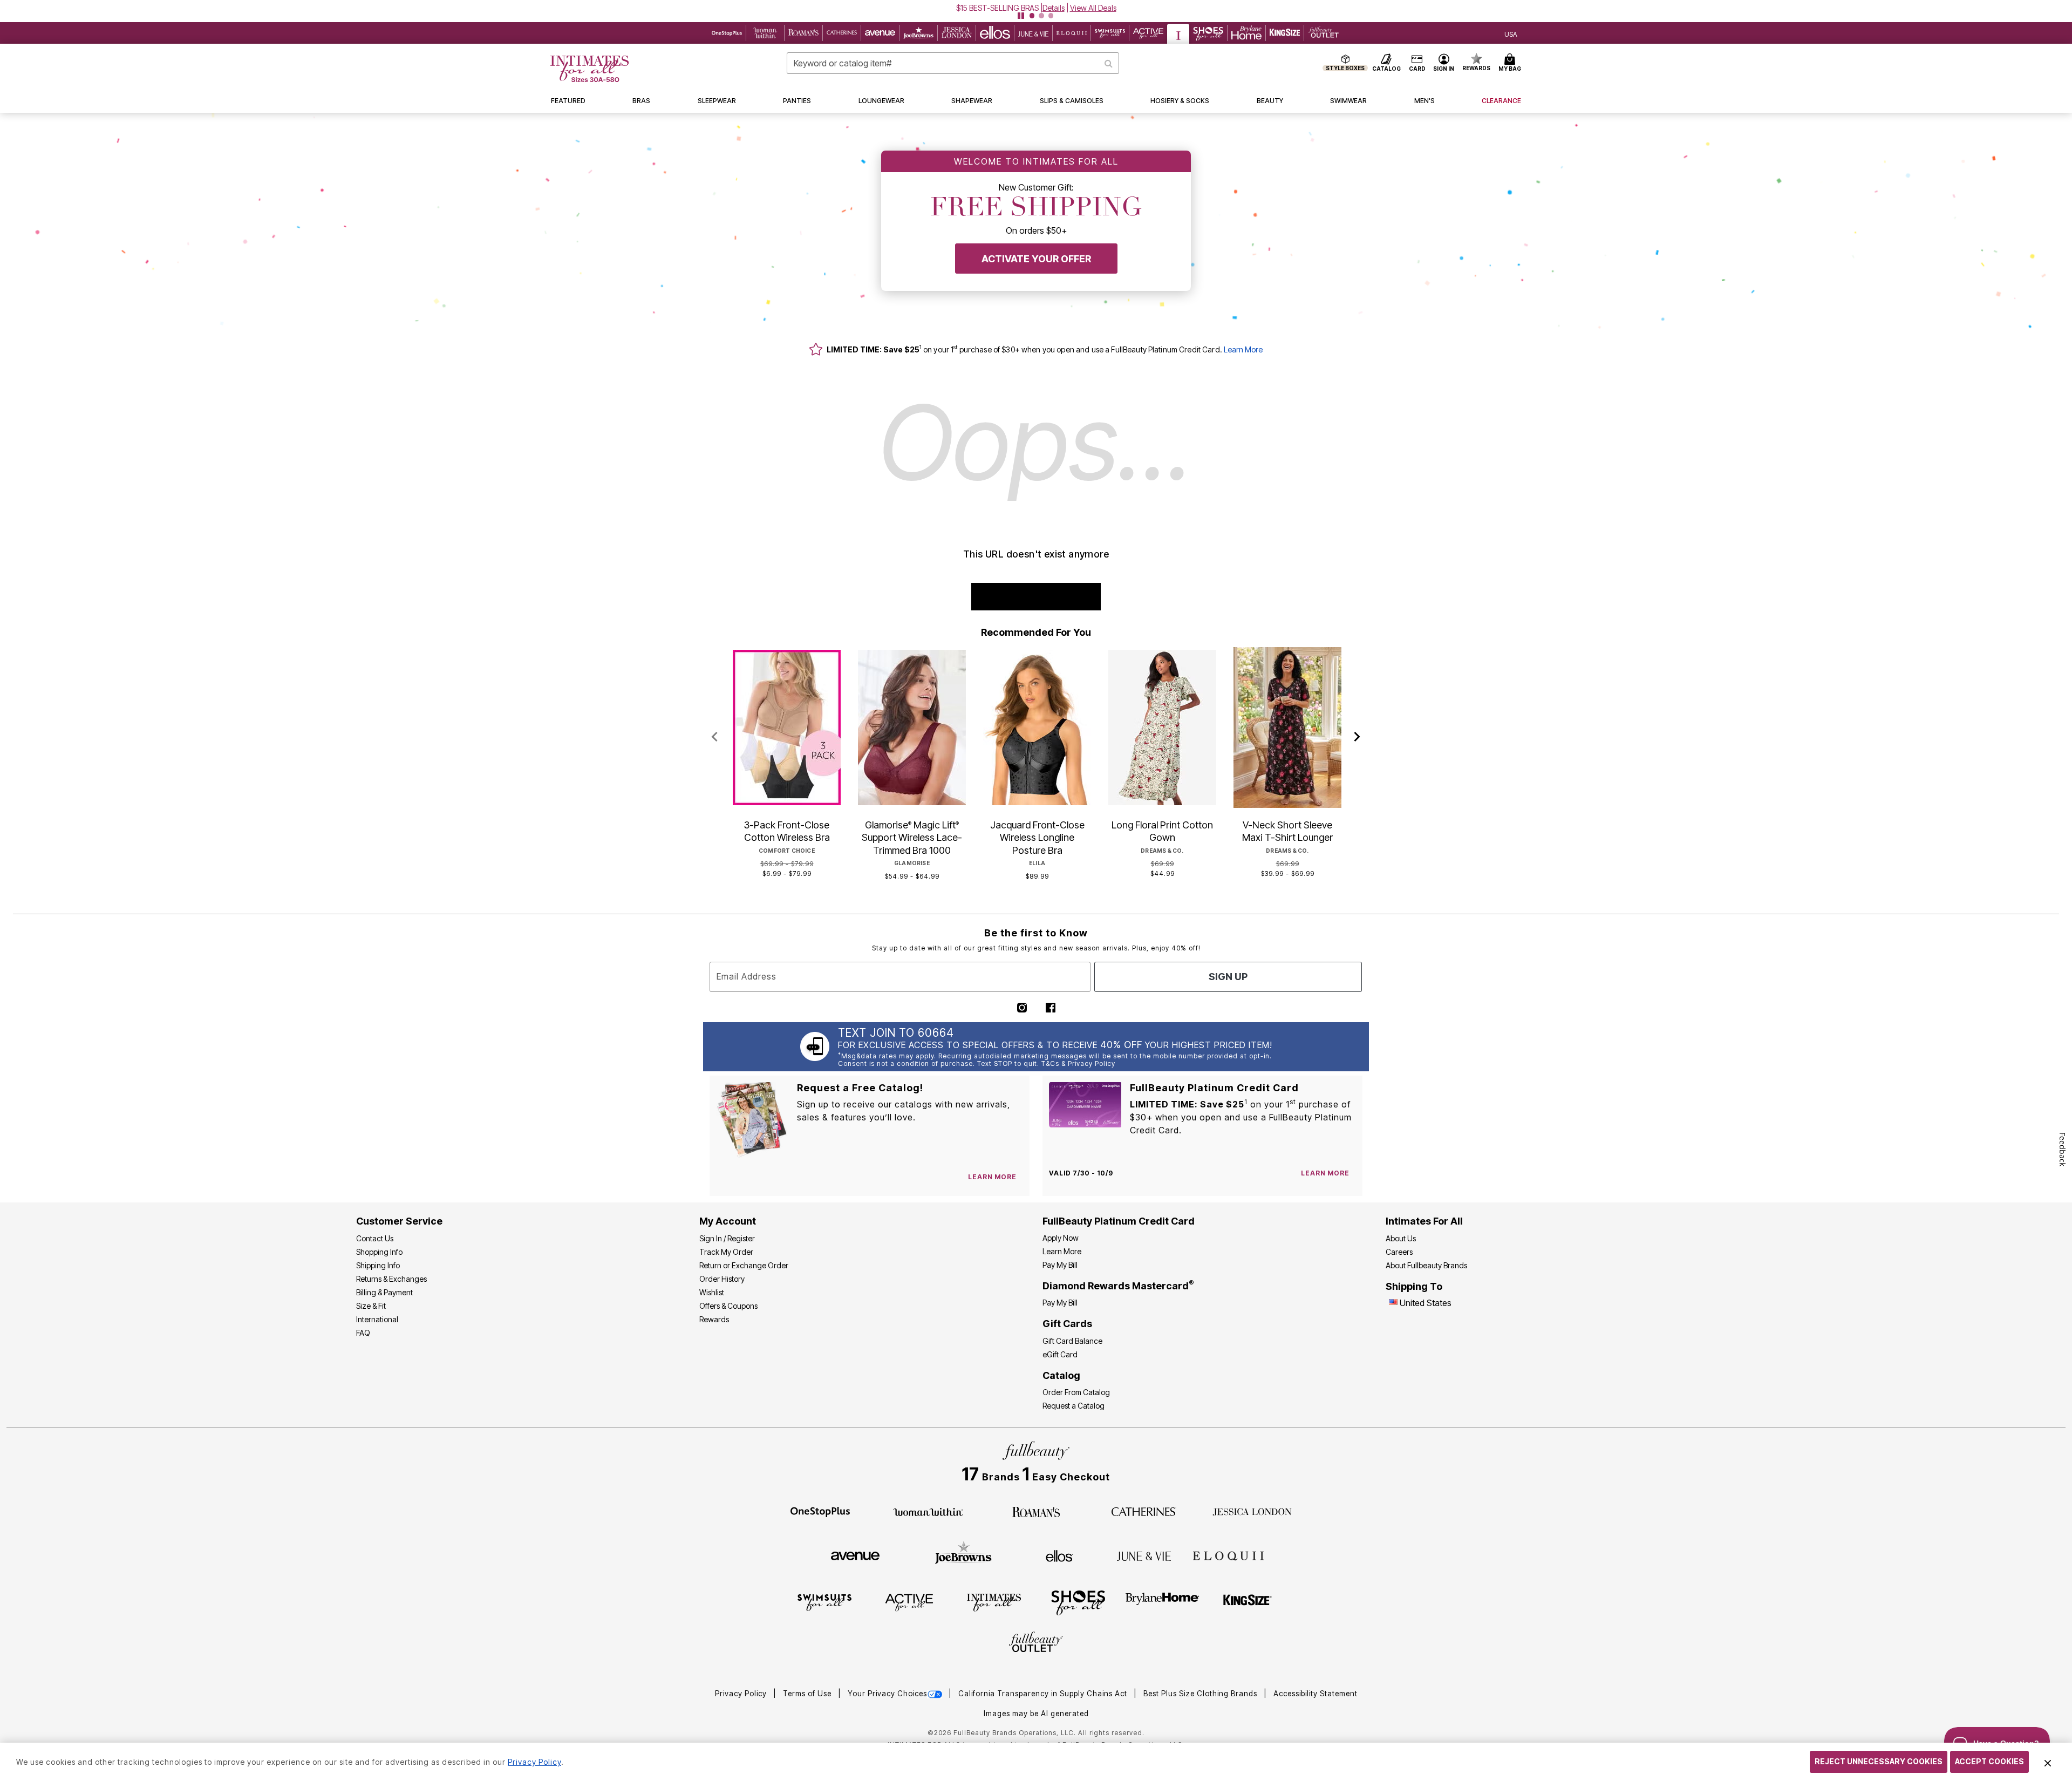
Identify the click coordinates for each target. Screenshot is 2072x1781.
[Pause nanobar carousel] (1021, 16)
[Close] (2048, 1762)
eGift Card (1060, 1354)
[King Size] (1248, 1602)
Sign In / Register (727, 1238)
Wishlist (712, 1292)
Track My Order (726, 1252)
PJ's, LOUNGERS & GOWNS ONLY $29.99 (997, 8)
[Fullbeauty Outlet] (1036, 1643)
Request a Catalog (1074, 1406)
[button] (1036, 8)
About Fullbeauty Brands (1426, 1265)
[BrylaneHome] (1163, 1602)
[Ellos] (1059, 1555)
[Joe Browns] (963, 1554)
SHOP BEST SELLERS (1036, 597)
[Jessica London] (1252, 1511)
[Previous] (715, 737)
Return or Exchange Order (744, 1265)
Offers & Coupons (728, 1306)
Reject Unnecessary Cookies (1879, 1761)
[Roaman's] (1036, 1511)
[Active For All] (909, 1602)
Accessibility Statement (1316, 1694)
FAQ (363, 1333)
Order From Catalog (1076, 1392)
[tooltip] (727, 33)
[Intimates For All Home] (589, 69)
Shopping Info (379, 1252)
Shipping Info (378, 1265)
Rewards (714, 1319)
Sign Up (1228, 977)
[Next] (1357, 737)
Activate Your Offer (1036, 259)
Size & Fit (371, 1306)
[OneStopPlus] (820, 1511)
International (377, 1319)
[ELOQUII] (1228, 1554)
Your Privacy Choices (887, 1694)
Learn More (1243, 349)
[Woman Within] (928, 1511)
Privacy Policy (742, 1694)
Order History (722, 1279)
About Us (1401, 1238)
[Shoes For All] (1078, 1602)
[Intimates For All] (994, 1602)
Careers (1399, 1252)
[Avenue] (855, 1555)
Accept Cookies (1989, 1761)
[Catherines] (1144, 1511)
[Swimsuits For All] (824, 1602)
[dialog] (1511, 33)
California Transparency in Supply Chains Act (1044, 1694)
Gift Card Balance (1072, 1341)
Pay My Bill (1060, 1265)
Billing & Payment (384, 1292)
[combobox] (953, 63)
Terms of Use (808, 1694)
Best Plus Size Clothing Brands (1201, 1694)
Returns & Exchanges (391, 1279)
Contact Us (375, 1238)
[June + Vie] (1144, 1555)
